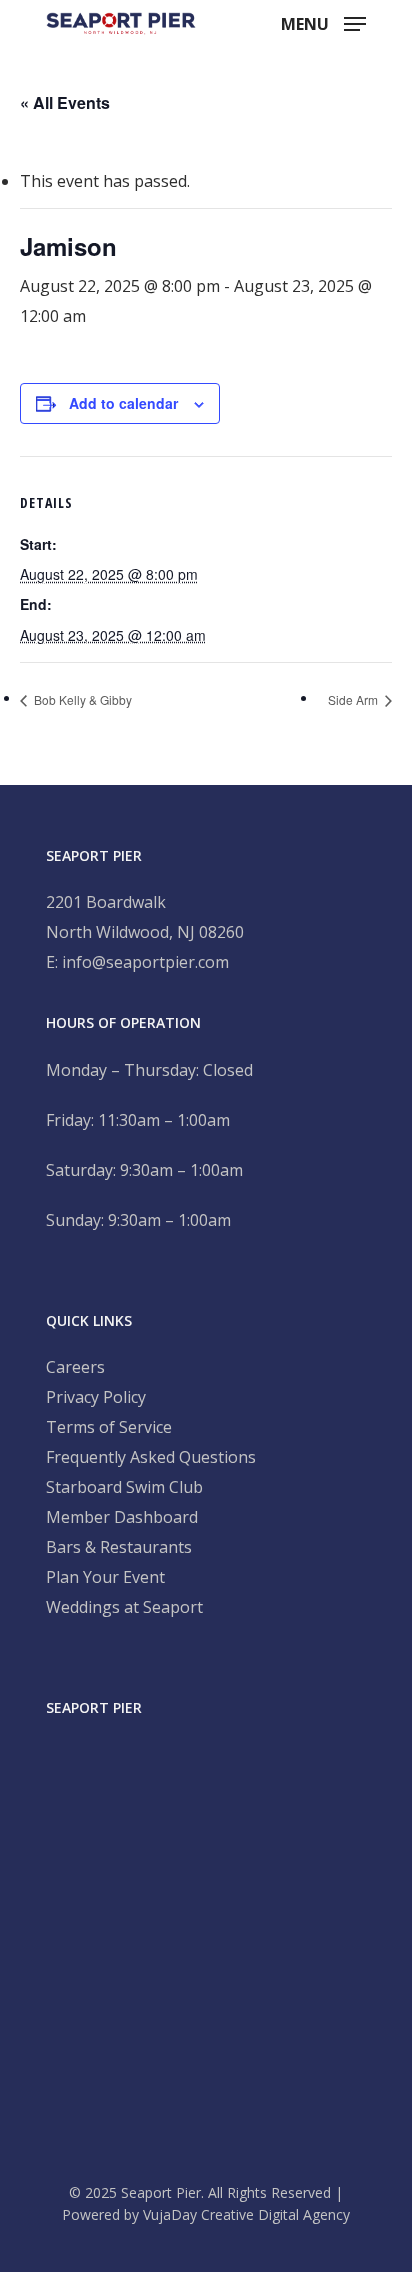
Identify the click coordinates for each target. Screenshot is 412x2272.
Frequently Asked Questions (151, 1457)
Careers (75, 1367)
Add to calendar (123, 403)
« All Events (65, 102)
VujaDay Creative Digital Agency (246, 2214)
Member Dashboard (122, 1517)
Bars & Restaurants (119, 1547)
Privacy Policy (96, 1397)
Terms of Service (109, 1427)
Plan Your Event (105, 1577)
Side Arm (354, 699)
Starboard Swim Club (124, 1487)
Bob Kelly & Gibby (81, 699)
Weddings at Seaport (124, 1607)
